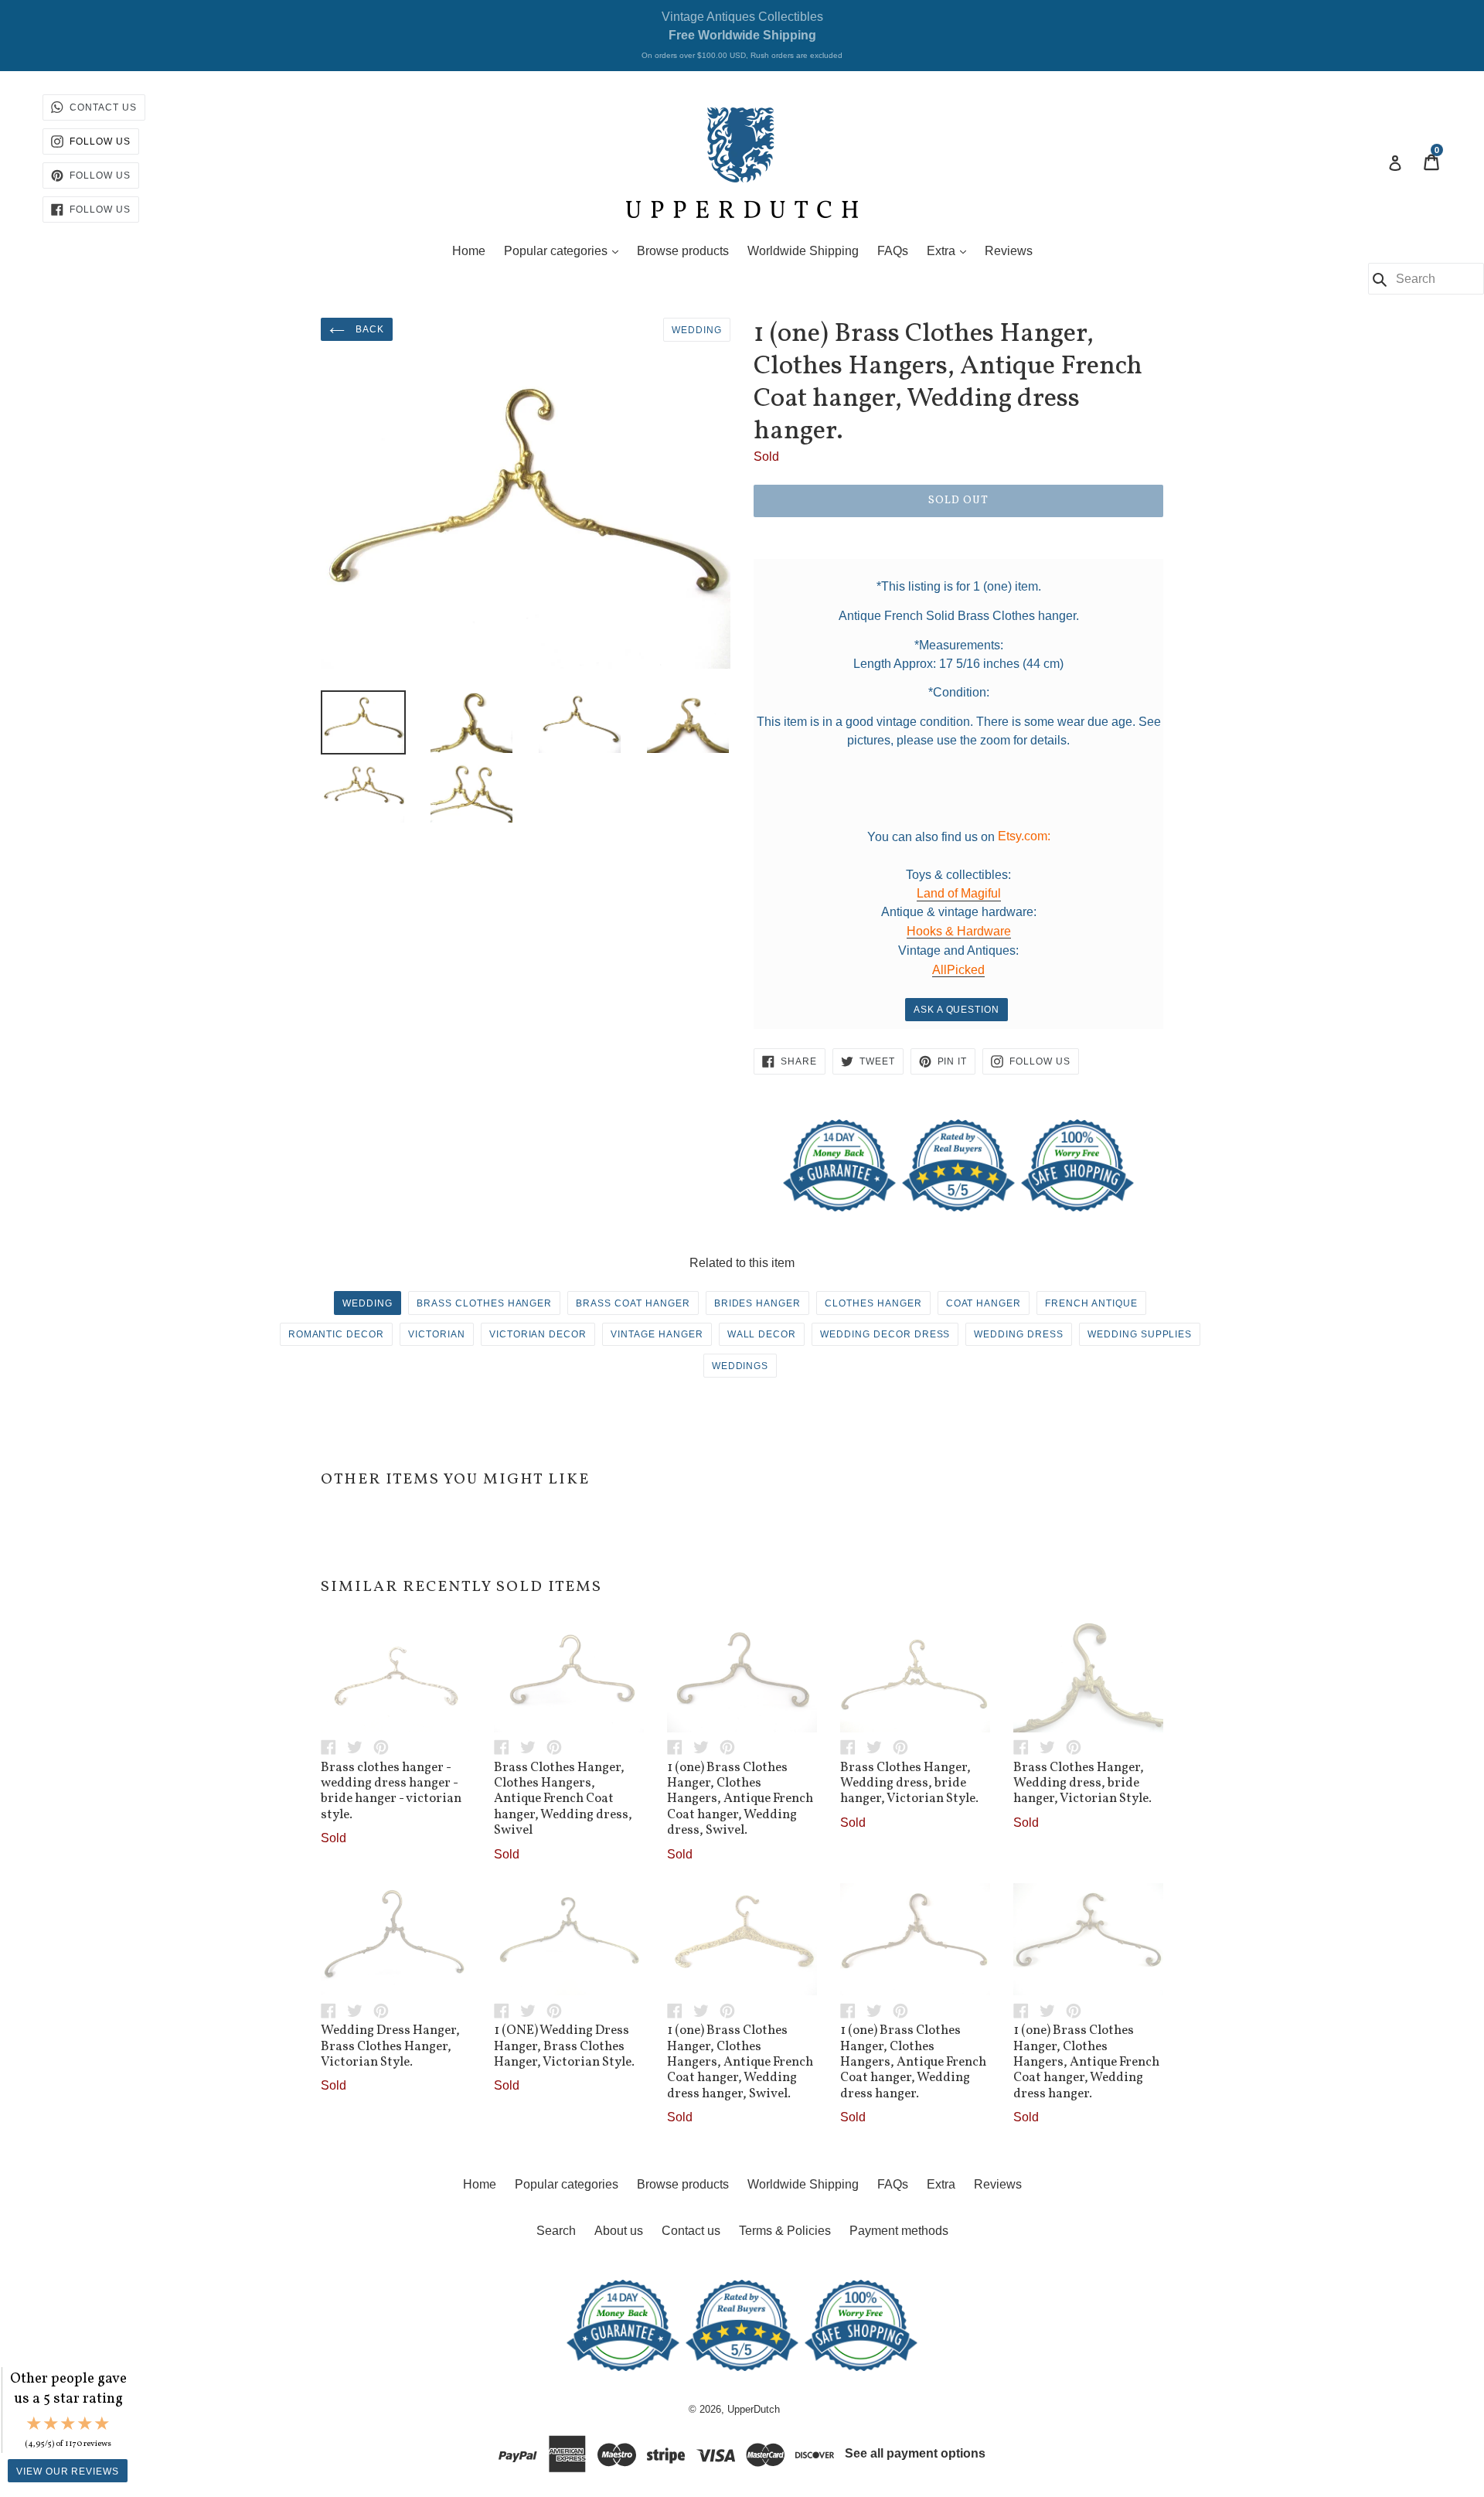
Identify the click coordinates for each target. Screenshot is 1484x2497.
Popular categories (565, 250)
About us (619, 2231)
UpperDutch (754, 2409)
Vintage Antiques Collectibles (742, 35)
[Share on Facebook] (334, 1747)
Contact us (691, 2231)
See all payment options (915, 2454)
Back (368, 329)
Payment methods (899, 2231)
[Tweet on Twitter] (360, 1747)
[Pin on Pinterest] (385, 1747)
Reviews (1009, 251)
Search (556, 2231)
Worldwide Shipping (803, 251)
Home (469, 251)
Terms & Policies (785, 2231)
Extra (950, 250)
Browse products (683, 251)
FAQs (893, 251)
